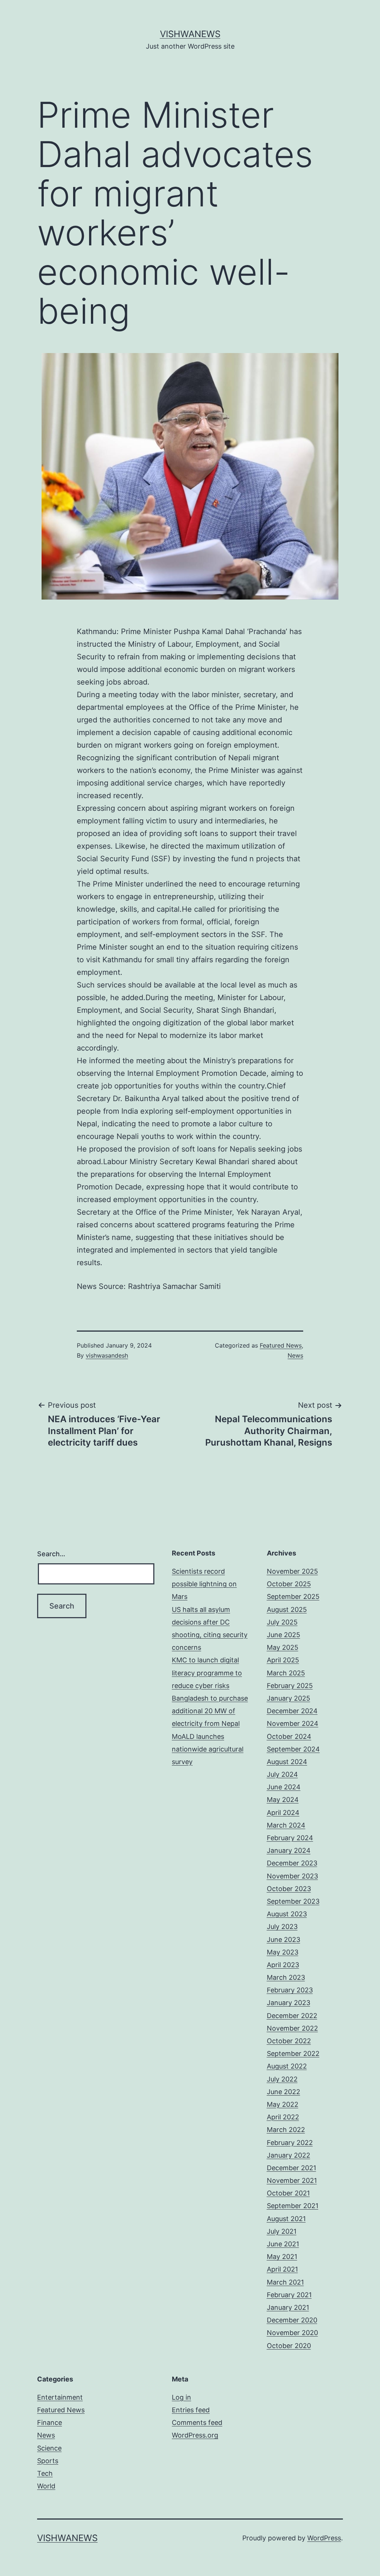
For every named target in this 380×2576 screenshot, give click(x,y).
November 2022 (292, 2028)
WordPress (324, 2538)
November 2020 (292, 2333)
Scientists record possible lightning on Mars (204, 1584)
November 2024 (293, 1723)
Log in (181, 2397)
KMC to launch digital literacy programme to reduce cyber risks (207, 1673)
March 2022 (286, 2130)
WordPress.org (195, 2435)
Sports (48, 2461)
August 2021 (286, 2219)
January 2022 (289, 2155)
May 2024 (283, 1800)
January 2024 (289, 1850)
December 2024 (292, 1711)
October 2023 (289, 1889)
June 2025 (284, 1635)
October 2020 (289, 2346)
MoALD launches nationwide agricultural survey (208, 1749)
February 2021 (289, 2295)
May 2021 (282, 2257)
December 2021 (291, 2168)
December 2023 (292, 1863)
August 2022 (287, 2066)
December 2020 (292, 2320)
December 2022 (292, 2016)
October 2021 (288, 2193)
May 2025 (283, 1647)
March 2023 (286, 1977)
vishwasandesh (107, 1355)
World (46, 2486)
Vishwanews (190, 34)
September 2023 (293, 1901)
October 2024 (289, 1736)
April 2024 (283, 1813)
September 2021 (293, 2206)
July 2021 (282, 2231)
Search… (51, 1554)
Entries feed (191, 2410)
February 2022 (290, 2143)
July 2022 (282, 2079)
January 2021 (288, 2307)
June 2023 (284, 1940)
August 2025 (287, 1609)
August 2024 (287, 1762)
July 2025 (282, 1622)
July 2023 (282, 1927)
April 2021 (282, 2269)
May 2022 (283, 2104)
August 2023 (287, 1914)
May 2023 (283, 1952)
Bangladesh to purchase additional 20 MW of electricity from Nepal (210, 1711)
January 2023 (289, 2003)
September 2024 (293, 1749)
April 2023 (283, 1965)
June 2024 (284, 1787)
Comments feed (197, 2422)
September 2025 (293, 1596)
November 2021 (292, 2180)
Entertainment (60, 2397)
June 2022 (284, 2092)
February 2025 (290, 1686)
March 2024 (286, 1825)
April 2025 (283, 1660)
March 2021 (285, 2282)
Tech (45, 2473)
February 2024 (290, 1838)
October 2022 (289, 2041)
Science (49, 2448)
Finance (50, 2422)
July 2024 (282, 1774)
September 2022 (293, 2053)
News (295, 1355)
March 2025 (286, 1673)
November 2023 (292, 1876)
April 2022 (283, 2117)
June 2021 (283, 2244)
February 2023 (290, 1990)
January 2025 (289, 1698)
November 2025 (292, 1571)
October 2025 (289, 1584)
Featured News (281, 1345)
